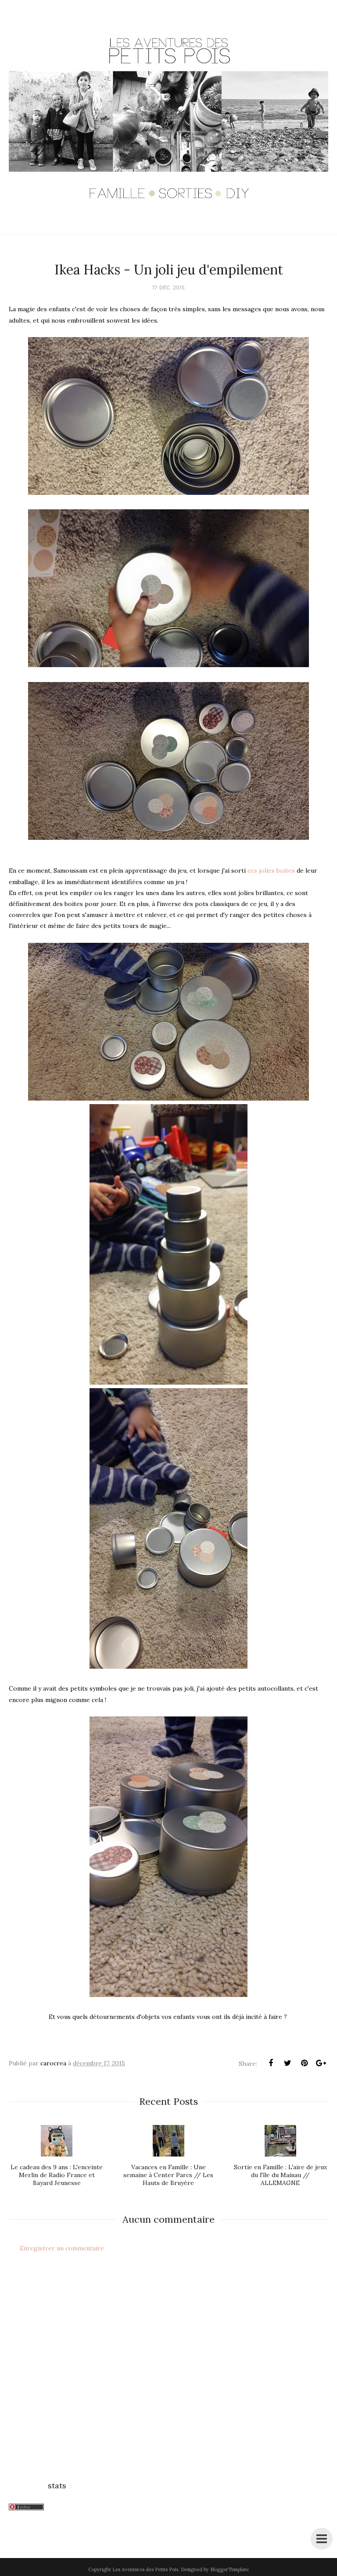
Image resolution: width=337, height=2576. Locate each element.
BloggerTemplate (229, 2569)
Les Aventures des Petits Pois (145, 2569)
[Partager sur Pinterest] (304, 2063)
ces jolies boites (271, 871)
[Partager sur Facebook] (271, 2063)
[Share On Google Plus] (321, 2063)
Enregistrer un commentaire (62, 2248)
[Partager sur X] (287, 2063)
